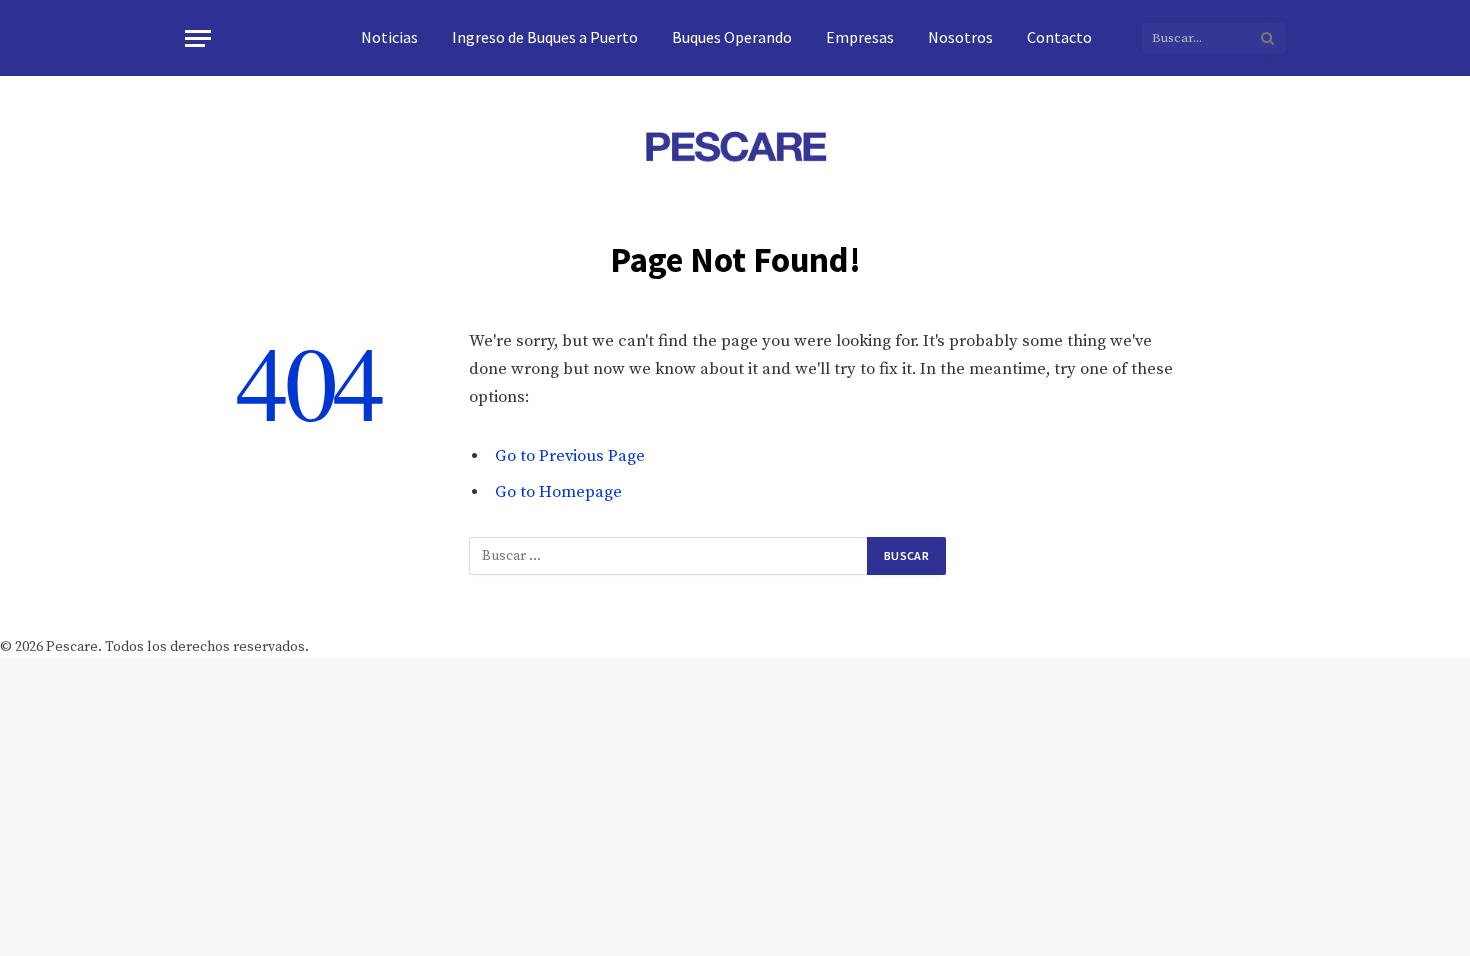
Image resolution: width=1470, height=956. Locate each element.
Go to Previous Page (570, 456)
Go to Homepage (558, 492)
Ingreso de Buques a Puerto (545, 37)
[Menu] (198, 38)
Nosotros (960, 37)
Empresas (860, 37)
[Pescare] (735, 146)
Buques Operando (732, 37)
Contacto (1059, 37)
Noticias (389, 37)
